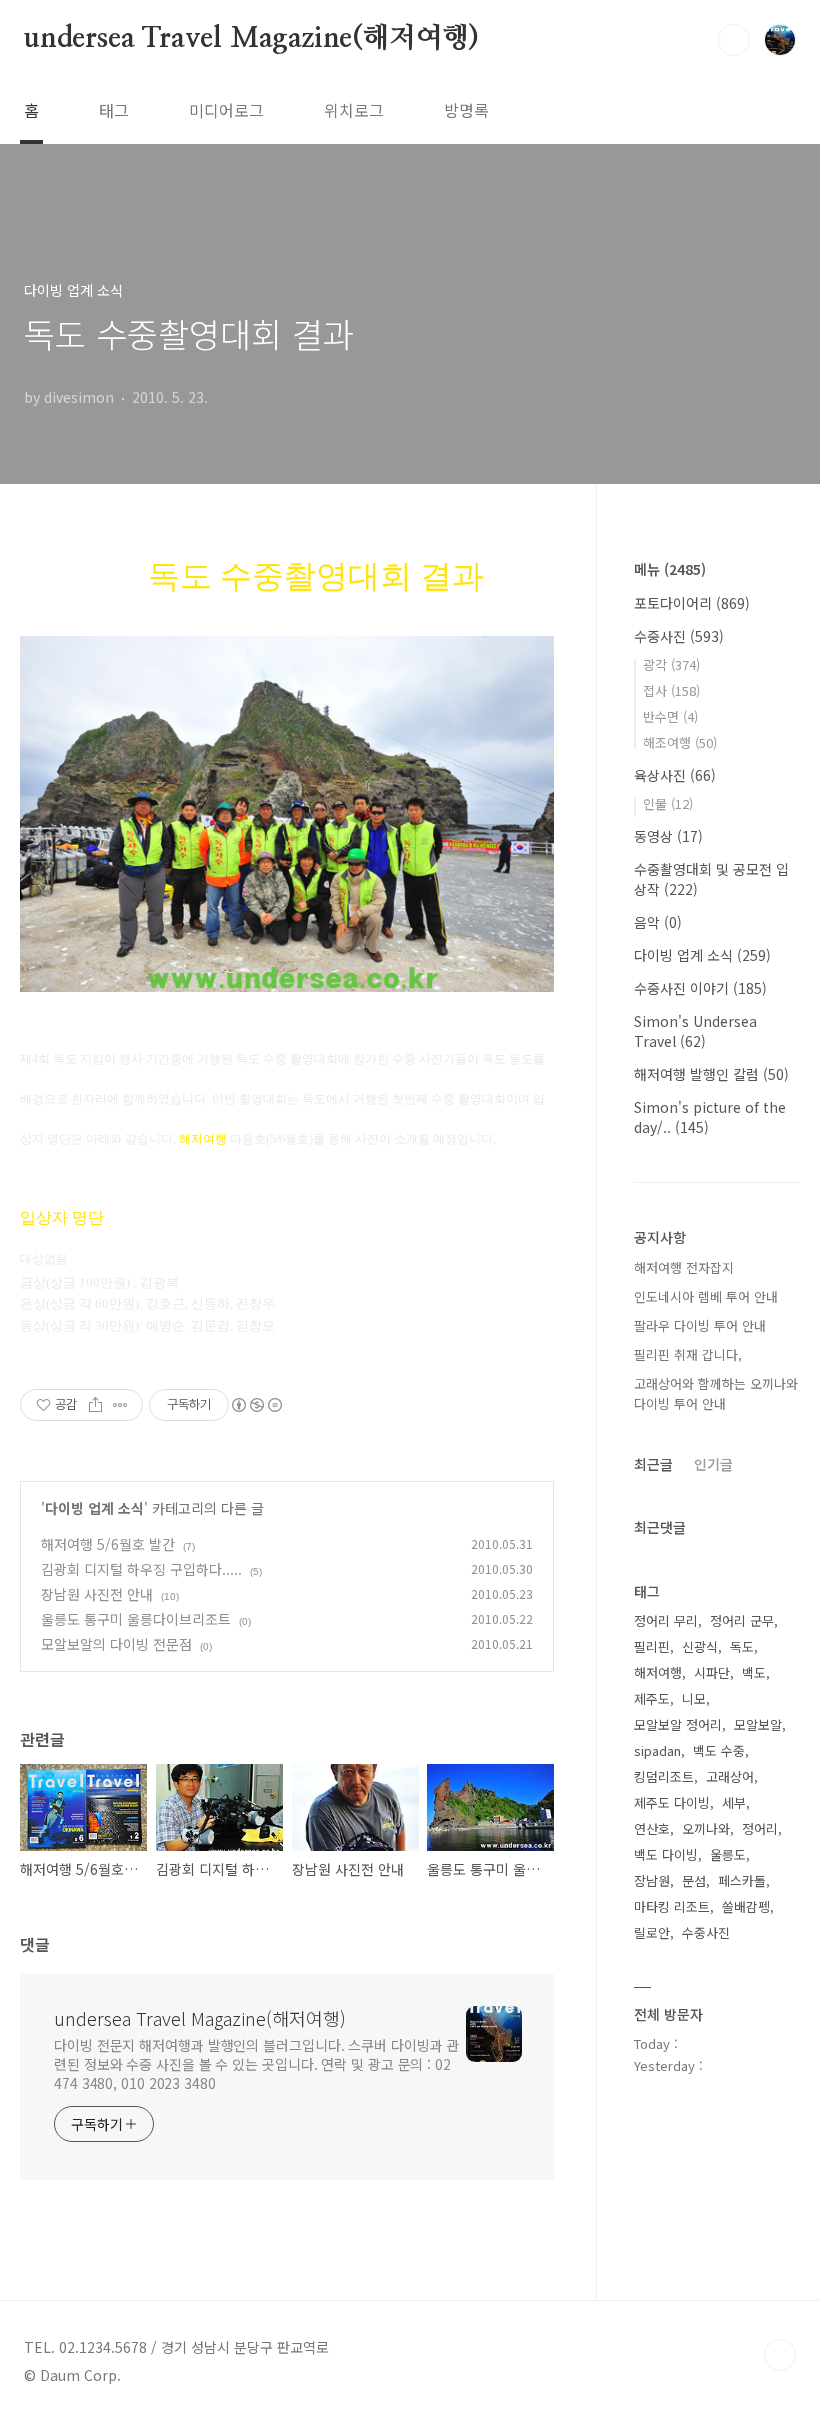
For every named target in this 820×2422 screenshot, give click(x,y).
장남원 (652, 1880)
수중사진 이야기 (700, 988)
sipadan (657, 1750)
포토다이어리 (692, 603)
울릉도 (728, 1854)
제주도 (652, 1698)
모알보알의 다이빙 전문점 (116, 1644)
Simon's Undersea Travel (695, 1031)
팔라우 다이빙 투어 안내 (700, 1325)
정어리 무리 (666, 1620)
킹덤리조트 (664, 1776)
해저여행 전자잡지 (684, 1267)
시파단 (712, 1672)
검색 (734, 40)
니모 (694, 1698)
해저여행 (658, 1672)
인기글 (713, 1464)
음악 (658, 922)
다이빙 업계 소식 (94, 1508)
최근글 (653, 1464)
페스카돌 (742, 1880)
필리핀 (652, 1646)
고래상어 (730, 1776)
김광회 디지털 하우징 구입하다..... (141, 1569)
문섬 (694, 1880)
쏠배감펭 (746, 1906)
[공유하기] (95, 1405)
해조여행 (680, 742)
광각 (671, 664)
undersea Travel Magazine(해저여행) (251, 39)
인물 (668, 803)
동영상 (668, 836)
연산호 (652, 1828)
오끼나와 (706, 1828)
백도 (754, 1672)
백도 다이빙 (666, 1854)
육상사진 (675, 775)
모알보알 (758, 1724)
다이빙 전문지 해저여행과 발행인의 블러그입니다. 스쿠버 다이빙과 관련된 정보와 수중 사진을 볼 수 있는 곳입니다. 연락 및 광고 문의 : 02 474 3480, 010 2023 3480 (256, 2064)
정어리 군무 (742, 1620)
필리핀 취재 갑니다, (688, 1354)
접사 (671, 690)
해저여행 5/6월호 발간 (108, 1544)
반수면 (670, 716)
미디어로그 (226, 110)
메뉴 (670, 569)
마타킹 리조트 (672, 1906)
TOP (780, 2355)
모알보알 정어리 (678, 1724)
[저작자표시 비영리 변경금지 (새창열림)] (256, 1405)
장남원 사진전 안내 (97, 1594)
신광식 (700, 1646)
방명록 (466, 110)
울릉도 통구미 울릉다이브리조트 (136, 1619)
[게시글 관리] (120, 1405)
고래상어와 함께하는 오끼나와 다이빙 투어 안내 (716, 1393)
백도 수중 (719, 1750)
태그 (114, 110)
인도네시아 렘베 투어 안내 (706, 1296)
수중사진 (679, 636)
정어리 (760, 1828)
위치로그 (354, 110)
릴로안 (652, 1932)
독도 (742, 1646)
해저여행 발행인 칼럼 (711, 1074)
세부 (734, 1802)
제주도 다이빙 (672, 1802)
